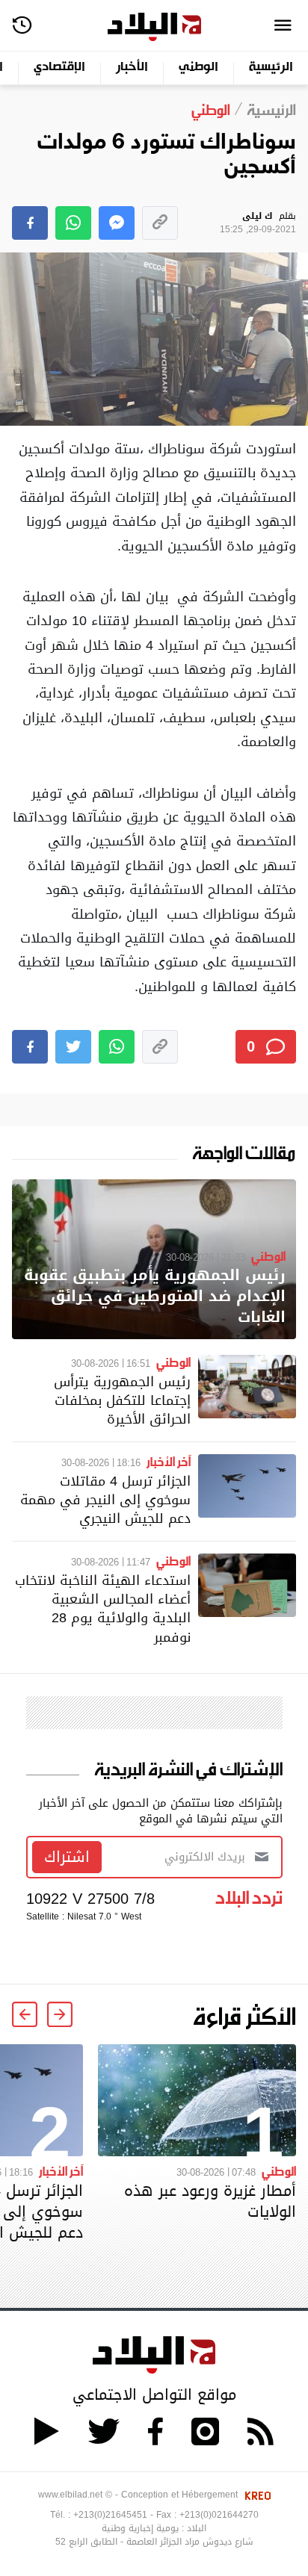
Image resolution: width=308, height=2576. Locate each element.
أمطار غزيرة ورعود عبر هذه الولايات (210, 2201)
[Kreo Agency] (256, 2495)
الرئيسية (271, 68)
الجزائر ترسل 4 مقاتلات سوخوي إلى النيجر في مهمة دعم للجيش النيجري (105, 1499)
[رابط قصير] (160, 223)
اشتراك (67, 1857)
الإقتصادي (59, 68)
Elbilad (154, 27)
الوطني (198, 68)
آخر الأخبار (169, 1461)
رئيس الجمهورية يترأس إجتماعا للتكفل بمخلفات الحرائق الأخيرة (122, 1400)
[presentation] (60, 2014)
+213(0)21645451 (110, 2515)
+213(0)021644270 (219, 2515)
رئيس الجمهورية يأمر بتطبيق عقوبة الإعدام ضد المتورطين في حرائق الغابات (155, 1296)
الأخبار (132, 68)
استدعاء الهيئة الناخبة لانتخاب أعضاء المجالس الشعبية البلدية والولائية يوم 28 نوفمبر (103, 1608)
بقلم (258, 223)
